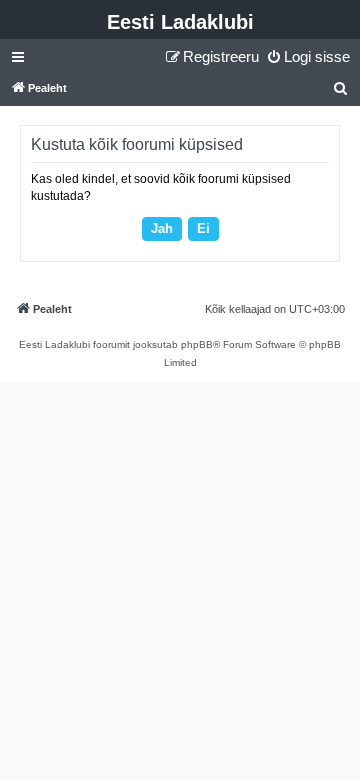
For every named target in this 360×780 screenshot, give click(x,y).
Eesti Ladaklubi (180, 22)
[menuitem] (308, 57)
